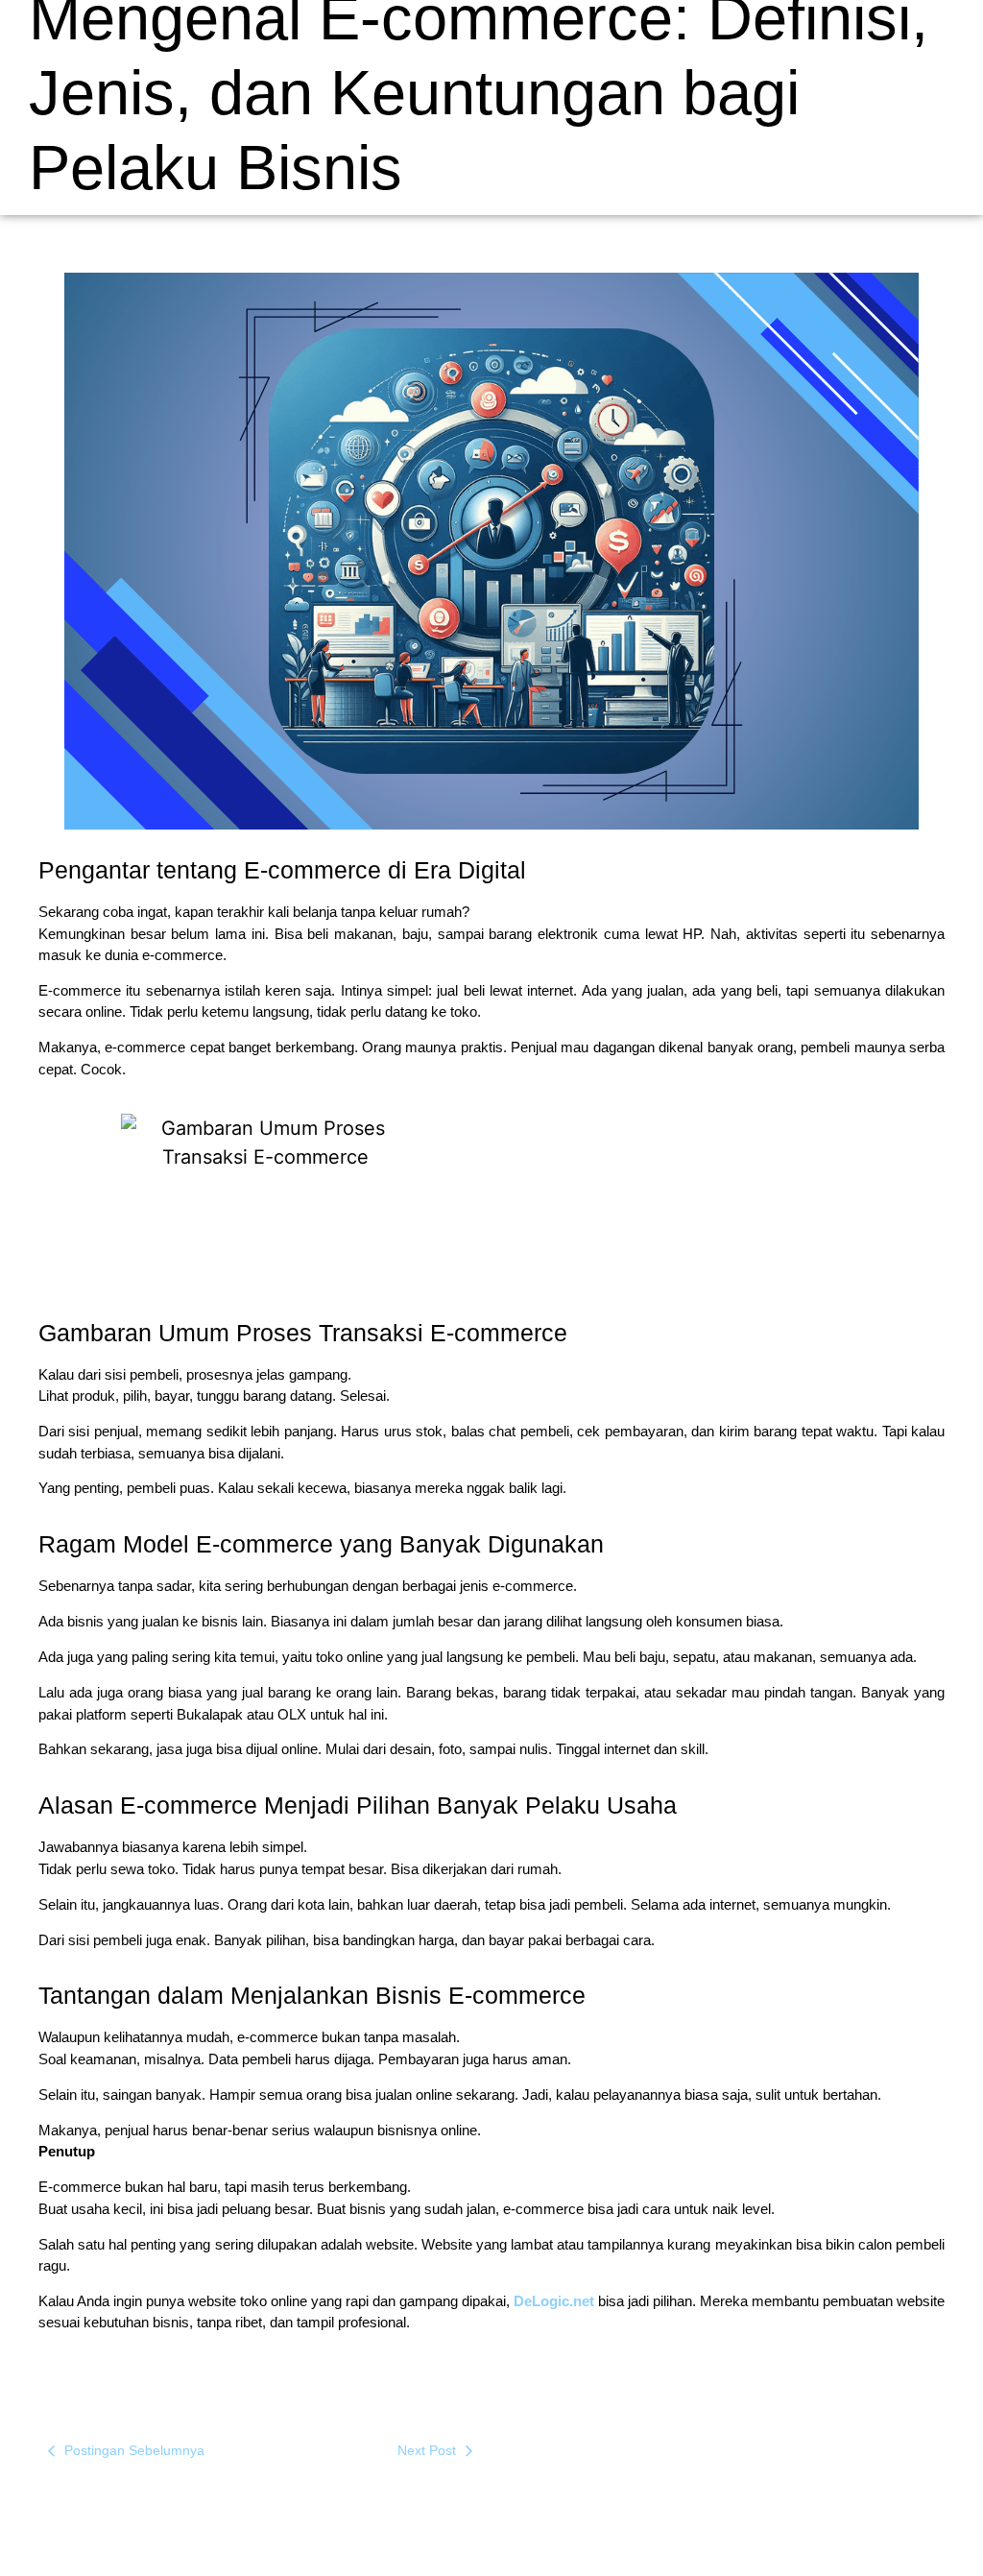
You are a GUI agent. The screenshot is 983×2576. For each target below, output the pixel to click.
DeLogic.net (554, 2301)
